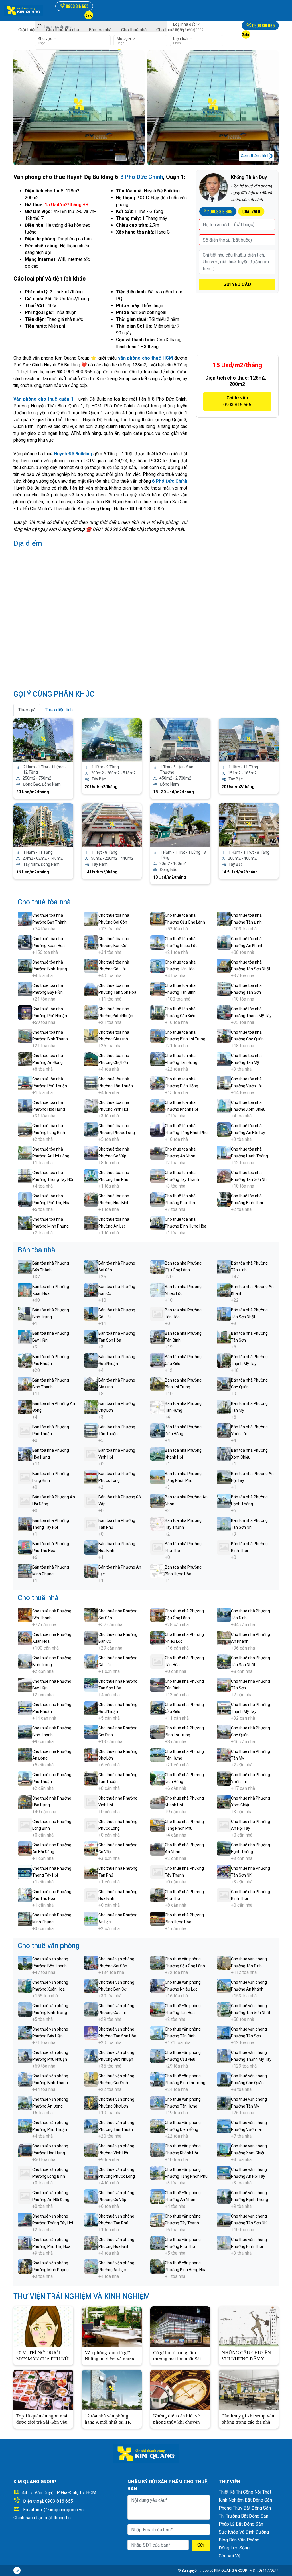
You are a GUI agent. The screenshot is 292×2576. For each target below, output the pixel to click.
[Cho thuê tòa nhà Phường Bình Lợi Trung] (158, 1036)
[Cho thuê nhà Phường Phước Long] (91, 1825)
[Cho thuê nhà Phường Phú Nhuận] (25, 1708)
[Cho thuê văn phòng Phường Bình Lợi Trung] (158, 2079)
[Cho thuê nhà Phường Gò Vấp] (91, 1848)
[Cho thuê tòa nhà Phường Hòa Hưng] (25, 1106)
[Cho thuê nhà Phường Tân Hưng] (158, 1755)
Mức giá (124, 38)
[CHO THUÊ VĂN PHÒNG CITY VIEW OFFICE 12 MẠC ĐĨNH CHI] (43, 825)
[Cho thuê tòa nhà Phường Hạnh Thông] (224, 1152)
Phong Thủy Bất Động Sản (245, 2508)
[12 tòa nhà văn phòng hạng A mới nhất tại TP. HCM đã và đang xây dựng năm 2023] (112, 2389)
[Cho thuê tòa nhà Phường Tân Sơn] (224, 989)
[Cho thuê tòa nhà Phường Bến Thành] (25, 919)
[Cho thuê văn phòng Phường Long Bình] (25, 2173)
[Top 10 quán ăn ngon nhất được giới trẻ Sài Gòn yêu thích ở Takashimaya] (43, 2389)
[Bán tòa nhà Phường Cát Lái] (91, 1313)
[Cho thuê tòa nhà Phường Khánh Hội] (158, 1106)
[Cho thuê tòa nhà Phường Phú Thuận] (25, 1082)
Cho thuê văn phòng (176, 30)
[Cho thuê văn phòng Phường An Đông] (25, 2103)
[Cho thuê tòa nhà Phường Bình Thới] (224, 1199)
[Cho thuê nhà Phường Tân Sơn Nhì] (224, 1872)
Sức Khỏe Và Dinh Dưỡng (244, 2532)
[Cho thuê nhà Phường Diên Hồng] (158, 1778)
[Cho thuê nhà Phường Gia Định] (91, 1731)
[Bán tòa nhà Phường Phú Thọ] (158, 1547)
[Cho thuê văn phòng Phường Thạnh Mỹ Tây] (224, 2056)
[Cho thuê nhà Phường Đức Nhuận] (91, 1708)
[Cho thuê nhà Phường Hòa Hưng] (25, 1801)
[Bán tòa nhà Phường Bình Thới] (224, 1547)
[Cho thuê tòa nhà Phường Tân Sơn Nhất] (224, 965)
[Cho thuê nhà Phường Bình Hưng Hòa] (158, 1918)
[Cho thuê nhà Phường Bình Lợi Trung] (158, 1731)
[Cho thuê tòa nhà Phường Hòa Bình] (91, 1199)
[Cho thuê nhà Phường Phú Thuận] (25, 1778)
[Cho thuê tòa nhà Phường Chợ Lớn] (91, 1059)
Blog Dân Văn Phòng (239, 2540)
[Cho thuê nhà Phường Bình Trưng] (25, 1661)
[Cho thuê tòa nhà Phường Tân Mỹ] (224, 1059)
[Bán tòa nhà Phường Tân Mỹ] (224, 1407)
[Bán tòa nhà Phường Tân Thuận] (91, 1430)
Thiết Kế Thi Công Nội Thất (245, 2492)
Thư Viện (230, 2482)
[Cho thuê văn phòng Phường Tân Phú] (91, 2219)
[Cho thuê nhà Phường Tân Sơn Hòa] (91, 1684)
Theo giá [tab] (27, 710)
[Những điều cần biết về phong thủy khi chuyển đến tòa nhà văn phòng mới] (180, 2389)
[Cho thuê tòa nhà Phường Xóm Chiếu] (224, 1106)
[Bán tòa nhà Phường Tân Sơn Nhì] (224, 1524)
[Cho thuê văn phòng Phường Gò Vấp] (91, 2196)
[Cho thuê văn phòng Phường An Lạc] (91, 2266)
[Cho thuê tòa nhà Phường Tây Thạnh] (158, 1176)
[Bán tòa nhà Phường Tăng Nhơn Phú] (158, 1477)
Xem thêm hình (255, 156)
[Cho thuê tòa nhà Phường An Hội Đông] (25, 1152)
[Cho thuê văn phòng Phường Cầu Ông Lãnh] (158, 1962)
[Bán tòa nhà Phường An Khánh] (224, 1290)
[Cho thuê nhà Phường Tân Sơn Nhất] (224, 1661)
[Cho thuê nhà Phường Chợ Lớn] (91, 1755)
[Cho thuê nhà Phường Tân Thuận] (91, 1778)
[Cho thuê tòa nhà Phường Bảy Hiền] (25, 989)
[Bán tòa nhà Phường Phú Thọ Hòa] (25, 1547)
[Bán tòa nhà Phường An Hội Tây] (224, 1477)
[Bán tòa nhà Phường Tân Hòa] (158, 1313)
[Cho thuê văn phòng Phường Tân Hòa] (158, 2009)
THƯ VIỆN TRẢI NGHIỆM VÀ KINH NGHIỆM (82, 2296)
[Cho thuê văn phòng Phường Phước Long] (91, 2173)
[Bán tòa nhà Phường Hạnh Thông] (224, 1500)
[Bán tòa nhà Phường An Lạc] (91, 1570)
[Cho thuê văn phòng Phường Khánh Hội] (158, 2149)
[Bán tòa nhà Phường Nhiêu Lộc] (158, 1290)
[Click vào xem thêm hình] (79, 107)
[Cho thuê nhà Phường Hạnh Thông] (224, 1848)
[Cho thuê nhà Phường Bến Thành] (25, 1614)
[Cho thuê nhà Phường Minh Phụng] (25, 1918)
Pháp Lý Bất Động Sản (241, 2524)
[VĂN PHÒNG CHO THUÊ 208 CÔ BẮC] (180, 740)
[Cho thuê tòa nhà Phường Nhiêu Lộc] (158, 942)
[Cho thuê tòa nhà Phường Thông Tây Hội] (25, 1176)
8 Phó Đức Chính (142, 177)
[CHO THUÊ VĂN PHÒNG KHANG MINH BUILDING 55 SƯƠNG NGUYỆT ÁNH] (249, 825)
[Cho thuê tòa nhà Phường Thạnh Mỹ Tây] (224, 1012)
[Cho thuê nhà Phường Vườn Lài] (224, 1778)
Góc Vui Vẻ (229, 2556)
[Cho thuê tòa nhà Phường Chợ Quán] (224, 1036)
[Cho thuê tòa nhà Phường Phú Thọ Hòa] (25, 1199)
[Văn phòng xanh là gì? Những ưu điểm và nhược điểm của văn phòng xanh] (112, 2326)
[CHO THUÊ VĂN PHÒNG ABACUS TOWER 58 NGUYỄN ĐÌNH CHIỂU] (43, 740)
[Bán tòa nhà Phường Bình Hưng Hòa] (158, 1570)
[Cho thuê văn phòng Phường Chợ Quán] (224, 2079)
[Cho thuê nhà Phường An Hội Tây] (224, 1825)
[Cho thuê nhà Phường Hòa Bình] (91, 1895)
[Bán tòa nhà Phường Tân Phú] (91, 1524)
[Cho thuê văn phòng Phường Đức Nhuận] (91, 2056)
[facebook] (17, 2570)
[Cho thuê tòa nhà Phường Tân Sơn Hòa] (91, 989)
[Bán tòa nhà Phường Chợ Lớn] (91, 1407)
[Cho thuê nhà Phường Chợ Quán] (224, 1731)
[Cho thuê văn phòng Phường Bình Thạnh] (25, 2079)
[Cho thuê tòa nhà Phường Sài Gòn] (91, 919)
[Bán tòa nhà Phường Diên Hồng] (158, 1430)
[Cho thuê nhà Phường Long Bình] (25, 1825)
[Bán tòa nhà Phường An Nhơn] (158, 1500)
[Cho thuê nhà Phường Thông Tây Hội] (25, 1872)
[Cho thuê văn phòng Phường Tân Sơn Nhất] (224, 2009)
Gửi (201, 2545)
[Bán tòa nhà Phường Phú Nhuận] (25, 1360)
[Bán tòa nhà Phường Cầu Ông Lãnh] (158, 1266)
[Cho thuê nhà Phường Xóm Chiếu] (224, 1801)
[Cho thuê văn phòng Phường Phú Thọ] (158, 2243)
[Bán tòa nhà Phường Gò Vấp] (91, 1500)
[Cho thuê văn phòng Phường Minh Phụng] (25, 2266)
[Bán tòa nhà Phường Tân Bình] (158, 1337)
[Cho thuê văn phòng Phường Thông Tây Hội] (25, 2219)
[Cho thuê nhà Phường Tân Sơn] (224, 1684)
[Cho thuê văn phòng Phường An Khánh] (224, 1986)
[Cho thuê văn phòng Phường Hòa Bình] (91, 2243)
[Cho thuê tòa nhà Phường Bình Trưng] (25, 965)
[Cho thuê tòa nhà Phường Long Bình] (25, 1129)
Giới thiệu (27, 30)
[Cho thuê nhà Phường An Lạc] (91, 1918)
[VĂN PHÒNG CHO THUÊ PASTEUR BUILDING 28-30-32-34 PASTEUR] (112, 825)
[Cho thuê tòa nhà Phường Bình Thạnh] (25, 1036)
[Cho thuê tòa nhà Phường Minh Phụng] (25, 1223)
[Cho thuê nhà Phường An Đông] (25, 1755)
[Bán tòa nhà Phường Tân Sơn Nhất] (224, 1313)
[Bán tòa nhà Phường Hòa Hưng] (25, 1454)
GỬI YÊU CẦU (237, 284)
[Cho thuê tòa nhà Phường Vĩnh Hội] (91, 1106)
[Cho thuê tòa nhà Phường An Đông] (25, 1059)
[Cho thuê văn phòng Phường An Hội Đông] (25, 2196)
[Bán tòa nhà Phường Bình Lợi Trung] (158, 1383)
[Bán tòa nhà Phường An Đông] (25, 1407)
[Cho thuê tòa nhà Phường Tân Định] (224, 919)
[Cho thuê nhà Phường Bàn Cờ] (91, 1638)
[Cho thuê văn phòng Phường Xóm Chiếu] (224, 2149)
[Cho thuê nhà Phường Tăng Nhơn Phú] (158, 1825)
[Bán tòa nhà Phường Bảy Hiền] (25, 1337)
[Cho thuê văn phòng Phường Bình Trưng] (25, 2009)
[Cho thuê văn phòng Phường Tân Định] (224, 1962)
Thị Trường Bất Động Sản (244, 2516)
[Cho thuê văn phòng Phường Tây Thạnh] (158, 2219)
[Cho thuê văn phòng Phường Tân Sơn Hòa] (91, 2032)
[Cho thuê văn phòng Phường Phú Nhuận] (25, 2056)
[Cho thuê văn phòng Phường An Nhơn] (158, 2196)
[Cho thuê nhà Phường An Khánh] (224, 1638)
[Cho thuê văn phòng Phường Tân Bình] (158, 2032)
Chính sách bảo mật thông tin (42, 2518)
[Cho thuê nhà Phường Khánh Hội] (158, 1801)
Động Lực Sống (234, 2548)
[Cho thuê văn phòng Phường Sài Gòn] (91, 1962)
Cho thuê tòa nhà (63, 30)
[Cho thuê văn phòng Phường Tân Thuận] (91, 2126)
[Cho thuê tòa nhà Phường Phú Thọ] (158, 1199)
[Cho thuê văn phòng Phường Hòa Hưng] (25, 2149)
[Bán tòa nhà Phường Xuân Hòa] (25, 1290)
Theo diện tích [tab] (59, 710)
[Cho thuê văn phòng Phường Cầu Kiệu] (158, 2056)
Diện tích (181, 38)
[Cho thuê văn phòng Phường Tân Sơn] (224, 2032)
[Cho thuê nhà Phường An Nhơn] (158, 1848)
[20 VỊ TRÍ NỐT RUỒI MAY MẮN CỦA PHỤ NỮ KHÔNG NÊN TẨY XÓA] (43, 2326)
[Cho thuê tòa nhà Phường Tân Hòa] (158, 965)
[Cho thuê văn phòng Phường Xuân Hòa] (25, 1986)
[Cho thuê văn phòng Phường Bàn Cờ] (91, 1986)
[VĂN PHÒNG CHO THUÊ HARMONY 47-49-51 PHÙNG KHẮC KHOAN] (180, 825)
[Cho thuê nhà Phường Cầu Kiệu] (158, 1708)
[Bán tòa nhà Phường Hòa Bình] (91, 1547)
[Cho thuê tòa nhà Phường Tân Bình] (158, 989)
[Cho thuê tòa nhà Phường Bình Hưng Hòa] (158, 1223)
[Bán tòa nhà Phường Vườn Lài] (224, 1430)
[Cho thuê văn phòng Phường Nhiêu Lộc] (158, 1986)
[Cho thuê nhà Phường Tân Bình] (158, 1684)
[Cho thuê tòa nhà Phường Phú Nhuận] (25, 1012)
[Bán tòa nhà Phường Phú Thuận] (25, 1430)
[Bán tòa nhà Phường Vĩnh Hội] (91, 1454)
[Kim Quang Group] (24, 10)
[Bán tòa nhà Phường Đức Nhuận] (91, 1360)
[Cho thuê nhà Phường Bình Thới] (224, 1895)
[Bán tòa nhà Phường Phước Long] (91, 1477)
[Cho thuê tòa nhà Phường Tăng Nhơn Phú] (158, 1129)
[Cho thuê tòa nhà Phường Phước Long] (91, 1129)
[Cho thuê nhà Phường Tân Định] (224, 1614)
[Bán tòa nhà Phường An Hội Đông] (25, 1500)
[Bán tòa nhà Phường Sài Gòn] (91, 1266)
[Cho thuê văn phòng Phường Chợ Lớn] (91, 2103)
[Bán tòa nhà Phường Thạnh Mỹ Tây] (224, 1360)
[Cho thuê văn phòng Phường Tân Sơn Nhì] (224, 2219)
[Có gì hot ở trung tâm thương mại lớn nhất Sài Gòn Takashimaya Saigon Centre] (180, 2326)
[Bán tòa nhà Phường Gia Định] (91, 1383)
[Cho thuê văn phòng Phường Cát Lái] (91, 2009)
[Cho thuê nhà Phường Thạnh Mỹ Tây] (224, 1708)
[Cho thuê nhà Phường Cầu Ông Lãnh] (158, 1614)
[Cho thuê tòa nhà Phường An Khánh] (224, 942)
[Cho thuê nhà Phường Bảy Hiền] (25, 1684)
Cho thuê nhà (134, 30)
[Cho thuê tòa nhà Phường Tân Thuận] (91, 1082)
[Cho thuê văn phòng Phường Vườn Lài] (224, 2126)
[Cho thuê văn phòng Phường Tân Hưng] (158, 2103)
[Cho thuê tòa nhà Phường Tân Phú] (91, 1176)
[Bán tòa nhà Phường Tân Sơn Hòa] (91, 1337)
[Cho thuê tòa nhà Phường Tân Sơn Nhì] (224, 1176)
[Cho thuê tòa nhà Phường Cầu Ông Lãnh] (158, 919)
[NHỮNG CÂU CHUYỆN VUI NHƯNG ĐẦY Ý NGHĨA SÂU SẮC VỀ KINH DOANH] (249, 2326)
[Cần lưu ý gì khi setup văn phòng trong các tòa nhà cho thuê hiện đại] (249, 2389)
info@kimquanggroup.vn (60, 2510)
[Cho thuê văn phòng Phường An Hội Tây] (224, 2173)
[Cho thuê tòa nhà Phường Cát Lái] (91, 965)
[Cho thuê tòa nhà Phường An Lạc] (91, 1223)
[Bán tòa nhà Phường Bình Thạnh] (25, 1383)
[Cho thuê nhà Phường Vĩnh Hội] (91, 1801)
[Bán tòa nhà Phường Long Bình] (25, 1477)
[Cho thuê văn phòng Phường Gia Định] (91, 2079)
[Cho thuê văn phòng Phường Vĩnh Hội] (91, 2149)
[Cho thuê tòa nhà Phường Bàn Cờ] (91, 942)
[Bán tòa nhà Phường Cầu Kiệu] (158, 1360)
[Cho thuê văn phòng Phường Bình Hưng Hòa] (158, 2266)
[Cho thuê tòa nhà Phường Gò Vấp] (91, 1152)
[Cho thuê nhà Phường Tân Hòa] (158, 1661)
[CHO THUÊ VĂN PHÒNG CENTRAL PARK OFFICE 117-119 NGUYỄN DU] (249, 740)
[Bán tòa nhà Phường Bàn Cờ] (91, 1290)
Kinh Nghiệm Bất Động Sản (245, 2500)
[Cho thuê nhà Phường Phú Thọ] (158, 1895)
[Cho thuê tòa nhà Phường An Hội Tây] (224, 1129)
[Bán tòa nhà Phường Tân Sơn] (224, 1337)
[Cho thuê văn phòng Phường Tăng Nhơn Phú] (158, 2173)
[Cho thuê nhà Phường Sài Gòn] (91, 1614)
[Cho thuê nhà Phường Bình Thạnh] (25, 1731)
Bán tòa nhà (100, 30)
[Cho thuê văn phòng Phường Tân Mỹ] (224, 2103)
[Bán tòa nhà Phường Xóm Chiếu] (224, 1454)
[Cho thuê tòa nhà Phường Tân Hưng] (158, 1059)
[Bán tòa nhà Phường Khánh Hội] (158, 1454)
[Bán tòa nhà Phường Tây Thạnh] (158, 1524)
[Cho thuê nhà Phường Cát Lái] (91, 1661)
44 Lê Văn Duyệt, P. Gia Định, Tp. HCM (59, 2493)
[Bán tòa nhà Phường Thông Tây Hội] (25, 1524)
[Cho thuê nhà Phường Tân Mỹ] (224, 1755)
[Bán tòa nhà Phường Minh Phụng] (25, 1570)
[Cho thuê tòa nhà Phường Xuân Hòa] (25, 942)
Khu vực (45, 38)
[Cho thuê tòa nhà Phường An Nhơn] (158, 1152)
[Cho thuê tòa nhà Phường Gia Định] (91, 1036)
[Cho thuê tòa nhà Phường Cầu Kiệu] (158, 1012)
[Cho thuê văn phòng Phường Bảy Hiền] (25, 2032)
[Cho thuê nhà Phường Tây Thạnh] (158, 1872)
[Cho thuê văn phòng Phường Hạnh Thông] (224, 2196)
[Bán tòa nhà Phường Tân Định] (224, 1266)
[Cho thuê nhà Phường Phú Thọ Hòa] (25, 1895)
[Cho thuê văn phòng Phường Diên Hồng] (158, 2126)
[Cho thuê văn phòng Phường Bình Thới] (224, 2243)
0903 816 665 (59, 2501)
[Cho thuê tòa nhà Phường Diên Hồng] (158, 1082)
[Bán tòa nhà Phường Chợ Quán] (224, 1383)
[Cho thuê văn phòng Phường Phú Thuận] (25, 2126)
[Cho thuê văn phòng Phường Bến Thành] (25, 1962)
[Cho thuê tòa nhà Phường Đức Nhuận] (91, 1012)
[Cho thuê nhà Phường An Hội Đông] (25, 1848)
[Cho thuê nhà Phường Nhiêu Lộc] (158, 1638)
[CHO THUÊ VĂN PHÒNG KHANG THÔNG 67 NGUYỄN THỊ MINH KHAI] (112, 740)
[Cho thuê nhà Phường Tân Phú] (91, 1872)
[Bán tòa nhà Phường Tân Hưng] (158, 1407)
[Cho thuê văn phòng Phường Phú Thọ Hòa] (25, 2243)
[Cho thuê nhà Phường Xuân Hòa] (25, 1638)
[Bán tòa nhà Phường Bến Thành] (25, 1266)
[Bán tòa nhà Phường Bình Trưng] (25, 1313)
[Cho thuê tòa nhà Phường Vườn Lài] (224, 1082)
